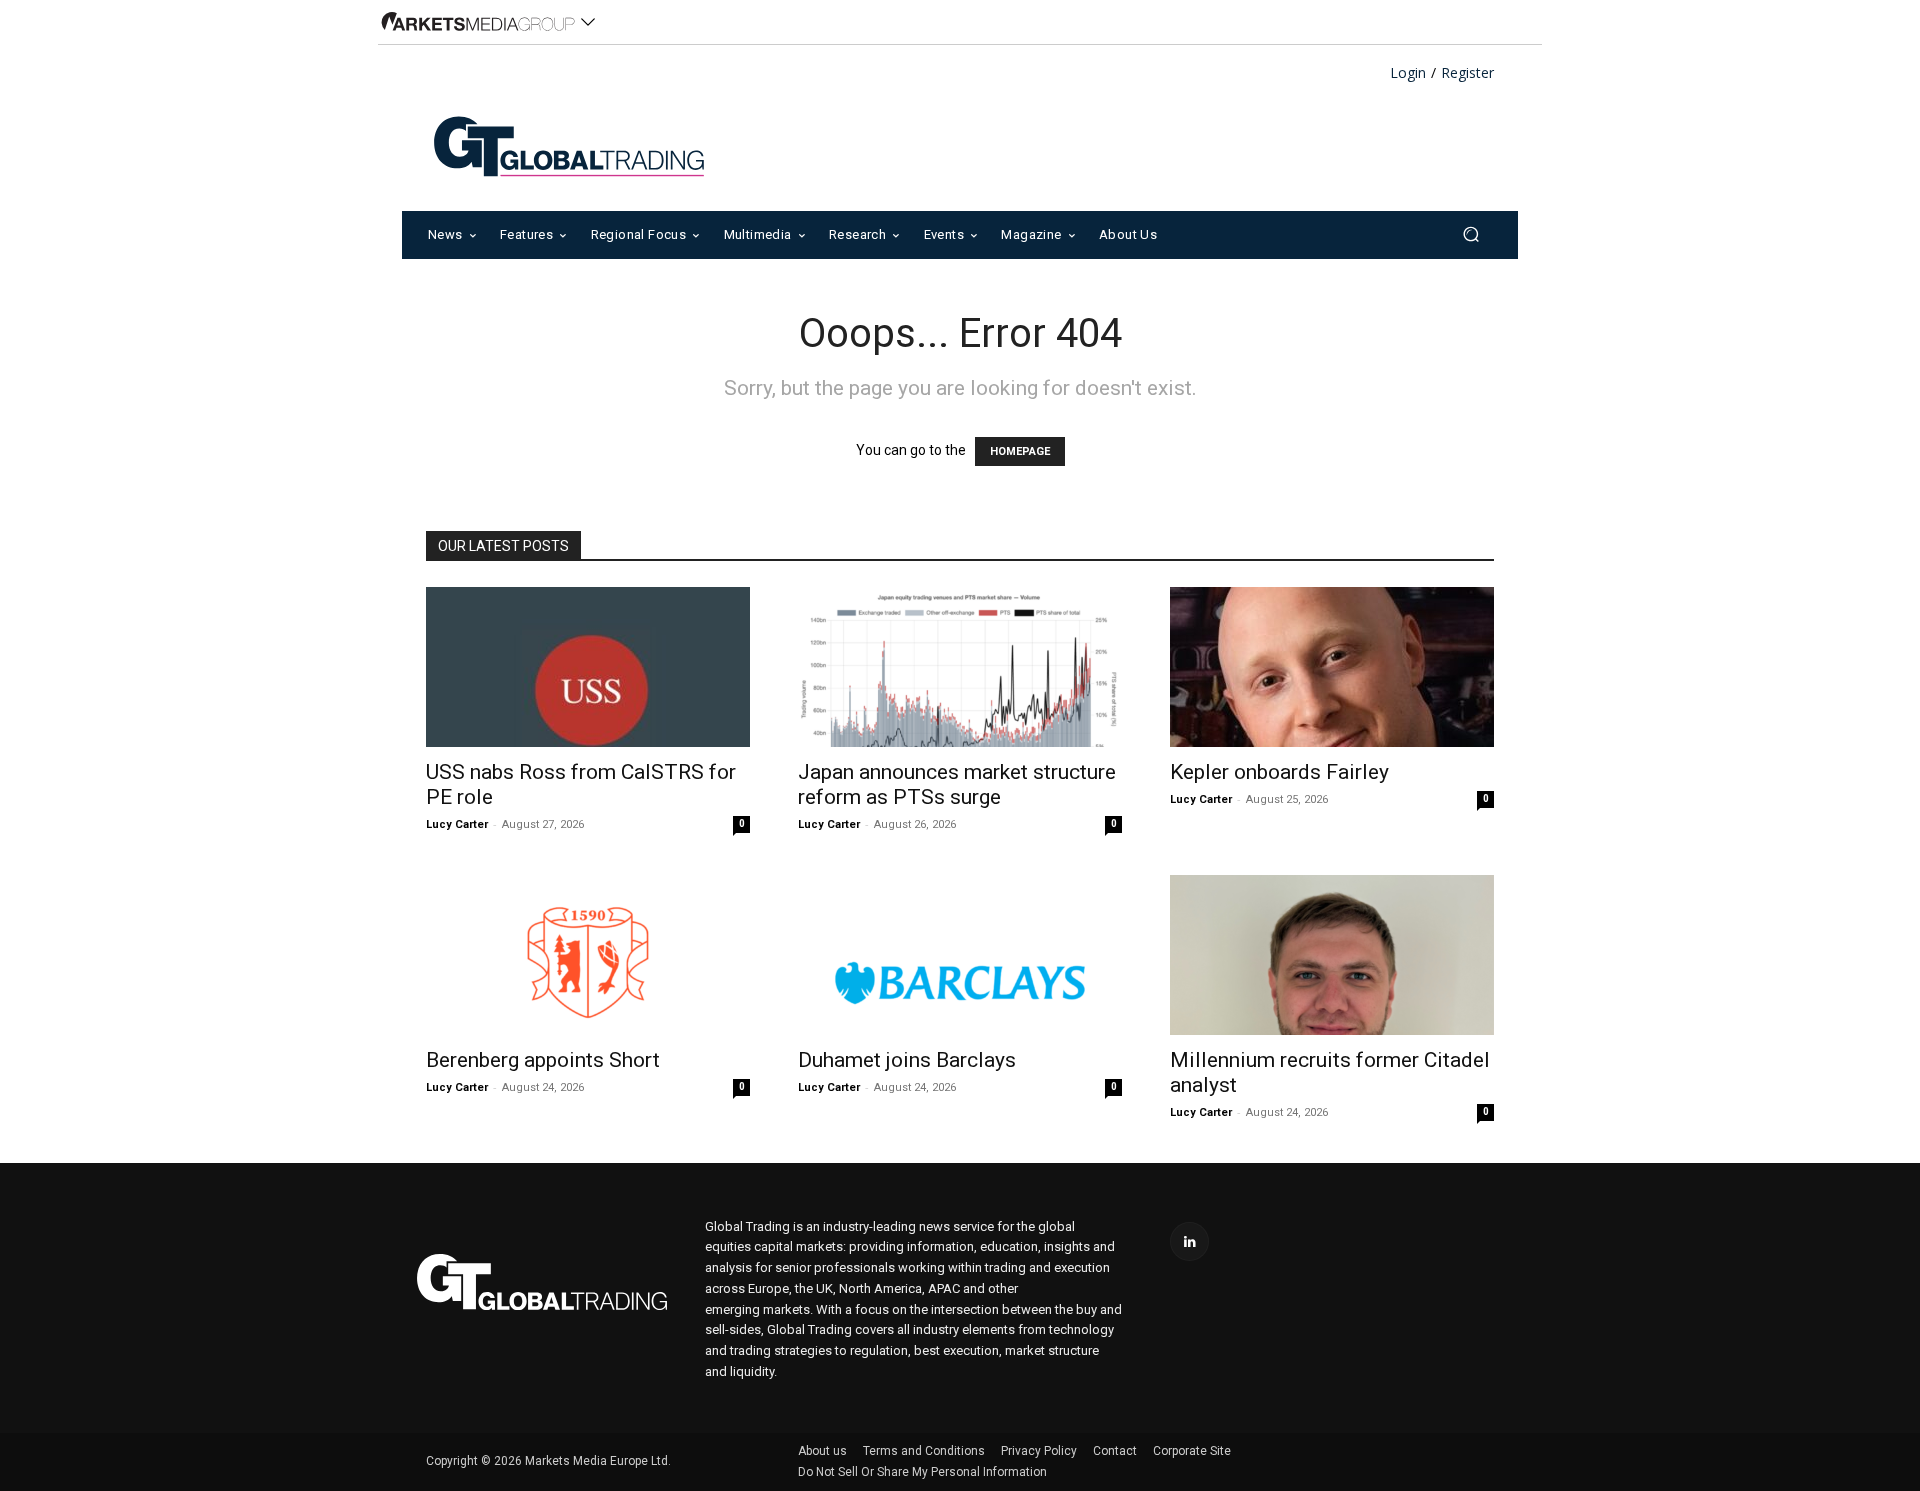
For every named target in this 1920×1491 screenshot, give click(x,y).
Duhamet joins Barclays (907, 1060)
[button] (1470, 234)
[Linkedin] (1189, 1241)
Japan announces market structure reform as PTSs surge (957, 784)
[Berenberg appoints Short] (588, 955)
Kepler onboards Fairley (1279, 772)
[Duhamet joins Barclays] (960, 955)
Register (1467, 73)
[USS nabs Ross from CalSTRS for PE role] (588, 667)
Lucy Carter (457, 824)
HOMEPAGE (1020, 451)
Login (1408, 73)
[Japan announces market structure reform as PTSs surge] (960, 667)
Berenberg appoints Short (543, 1060)
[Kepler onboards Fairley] (1332, 667)
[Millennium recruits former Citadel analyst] (1332, 955)
